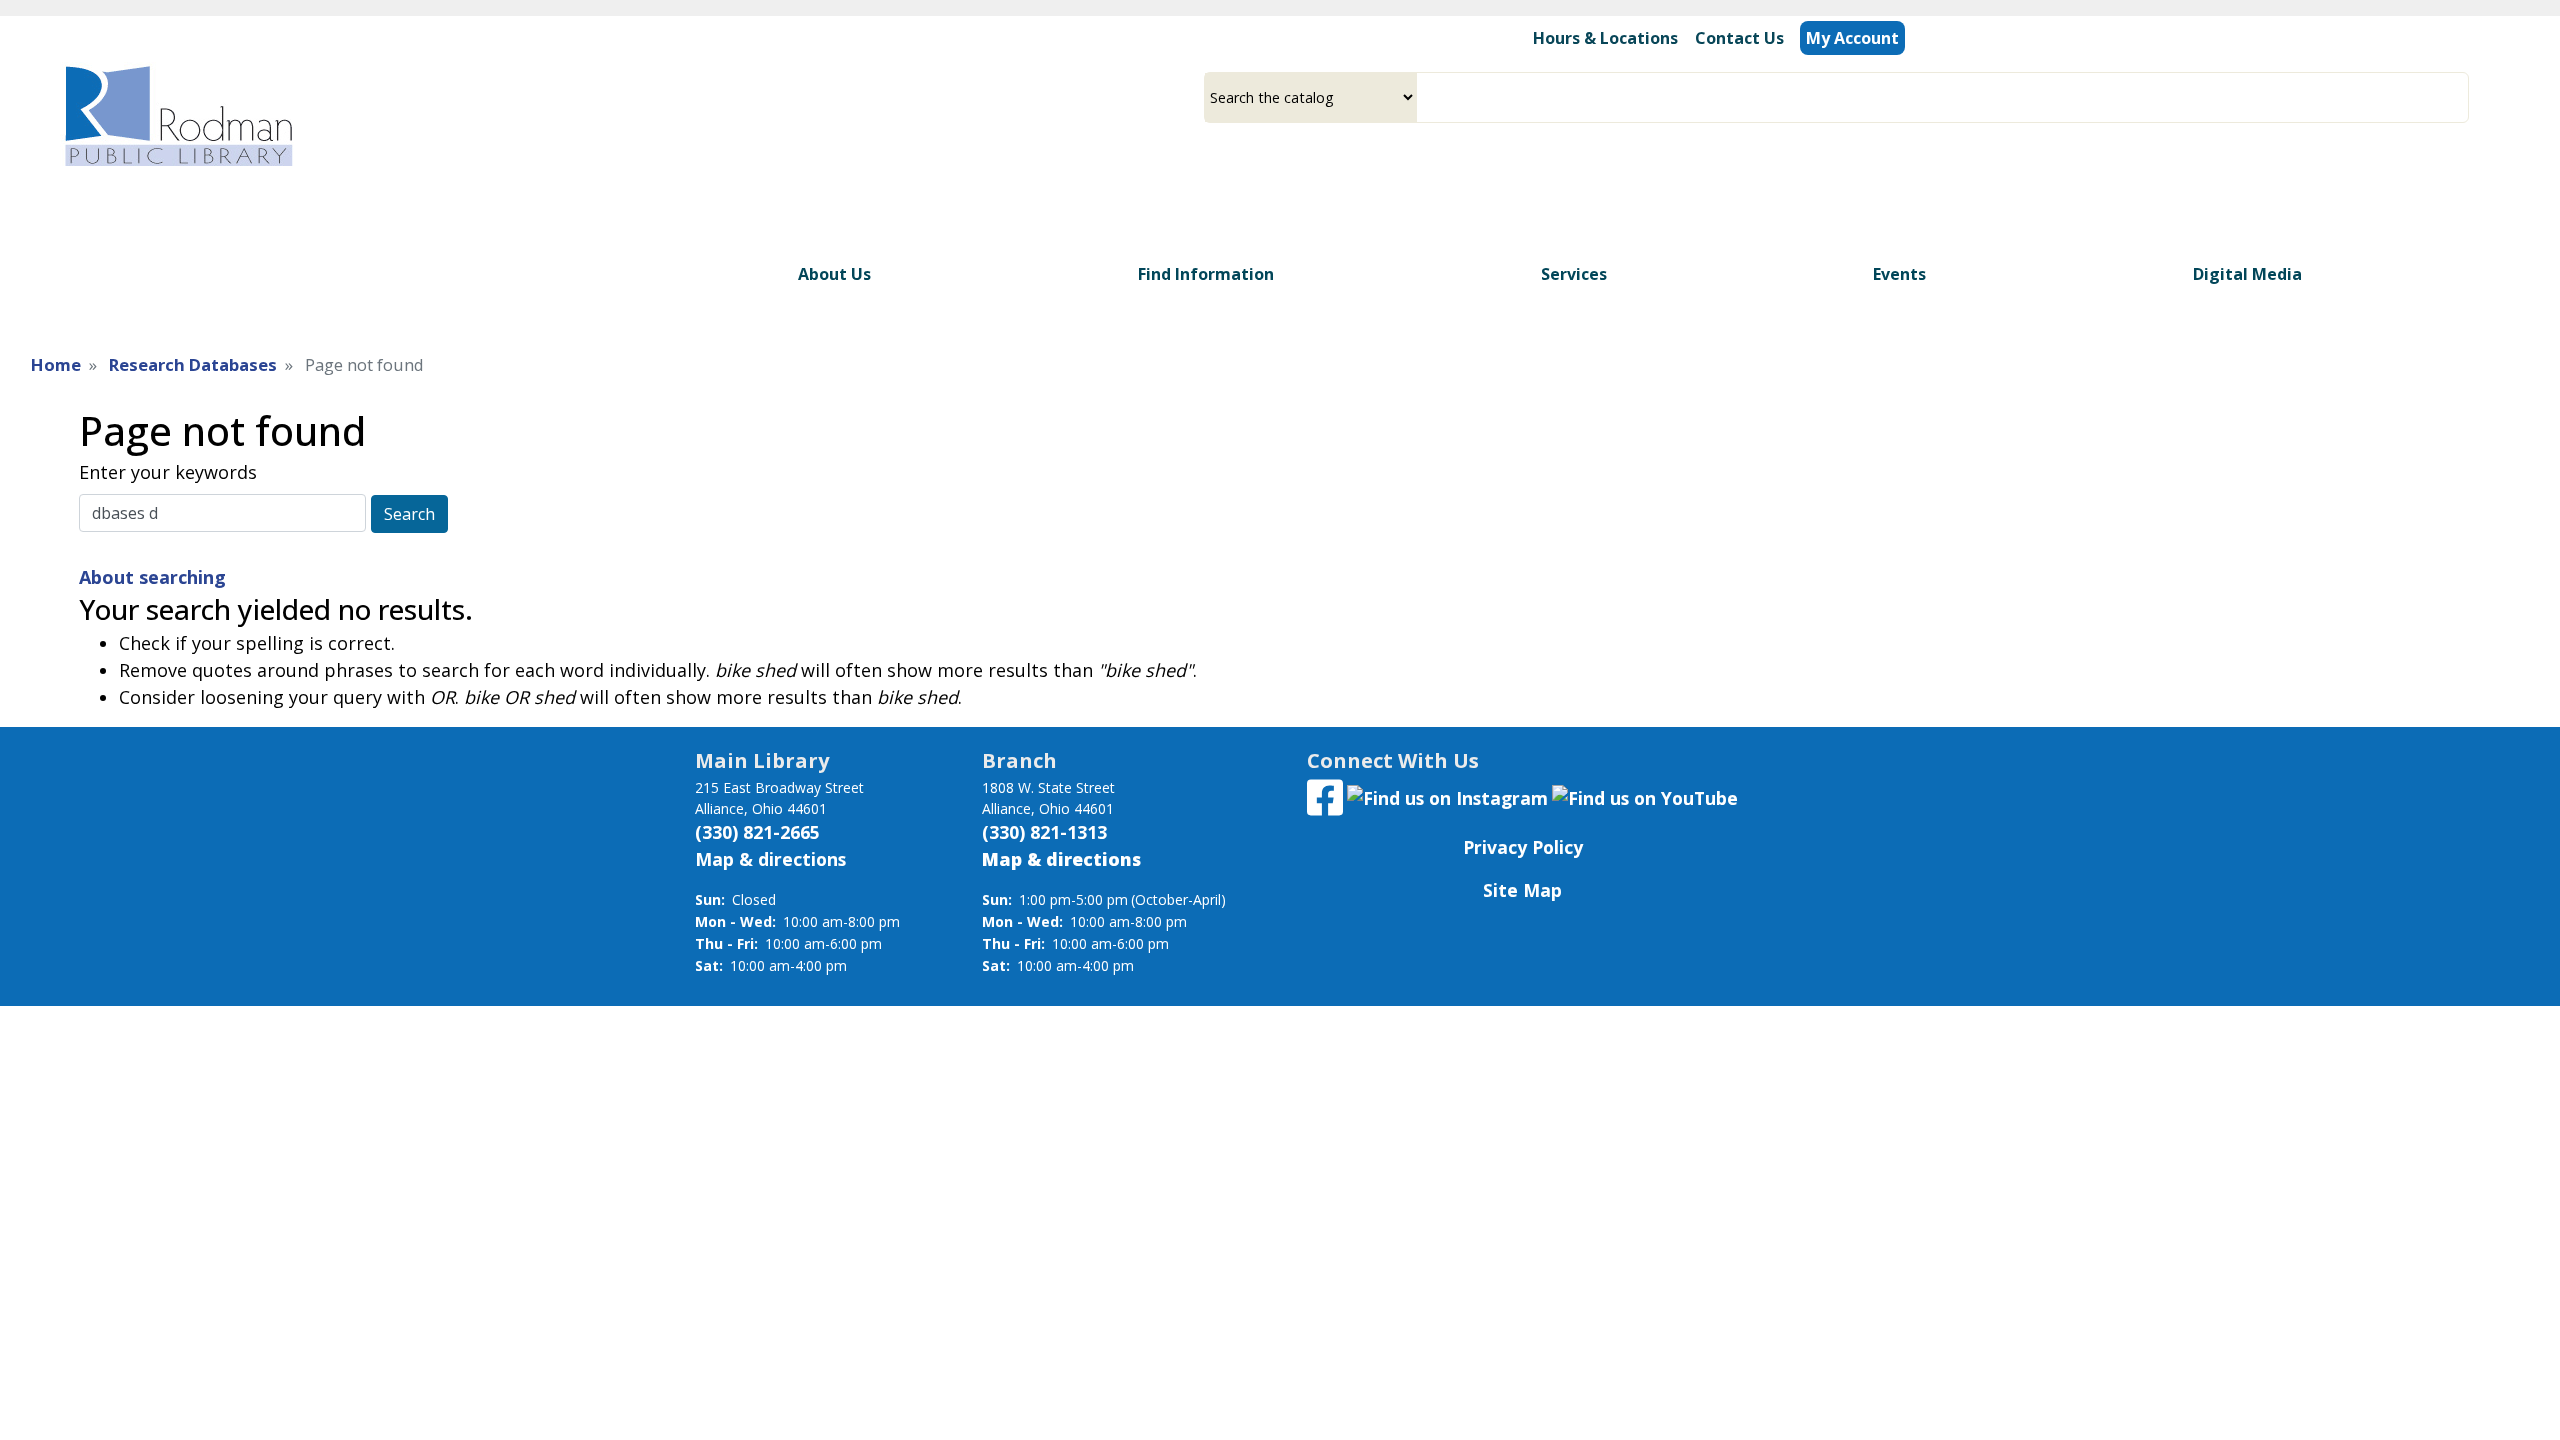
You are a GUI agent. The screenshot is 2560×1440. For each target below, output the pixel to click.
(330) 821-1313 (1044, 832)
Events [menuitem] (1899, 274)
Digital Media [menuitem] (2247, 274)
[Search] (2461, 97)
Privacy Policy (1523, 847)
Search (409, 514)
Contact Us (1739, 38)
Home (56, 364)
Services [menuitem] (1574, 274)
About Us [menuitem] (834, 274)
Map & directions (770, 859)
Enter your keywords (168, 472)
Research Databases (193, 364)
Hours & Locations (1605, 38)
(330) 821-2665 (757, 832)
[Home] (177, 115)
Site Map (1522, 890)
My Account (1852, 38)
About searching (152, 577)
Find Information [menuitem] (1206, 274)
